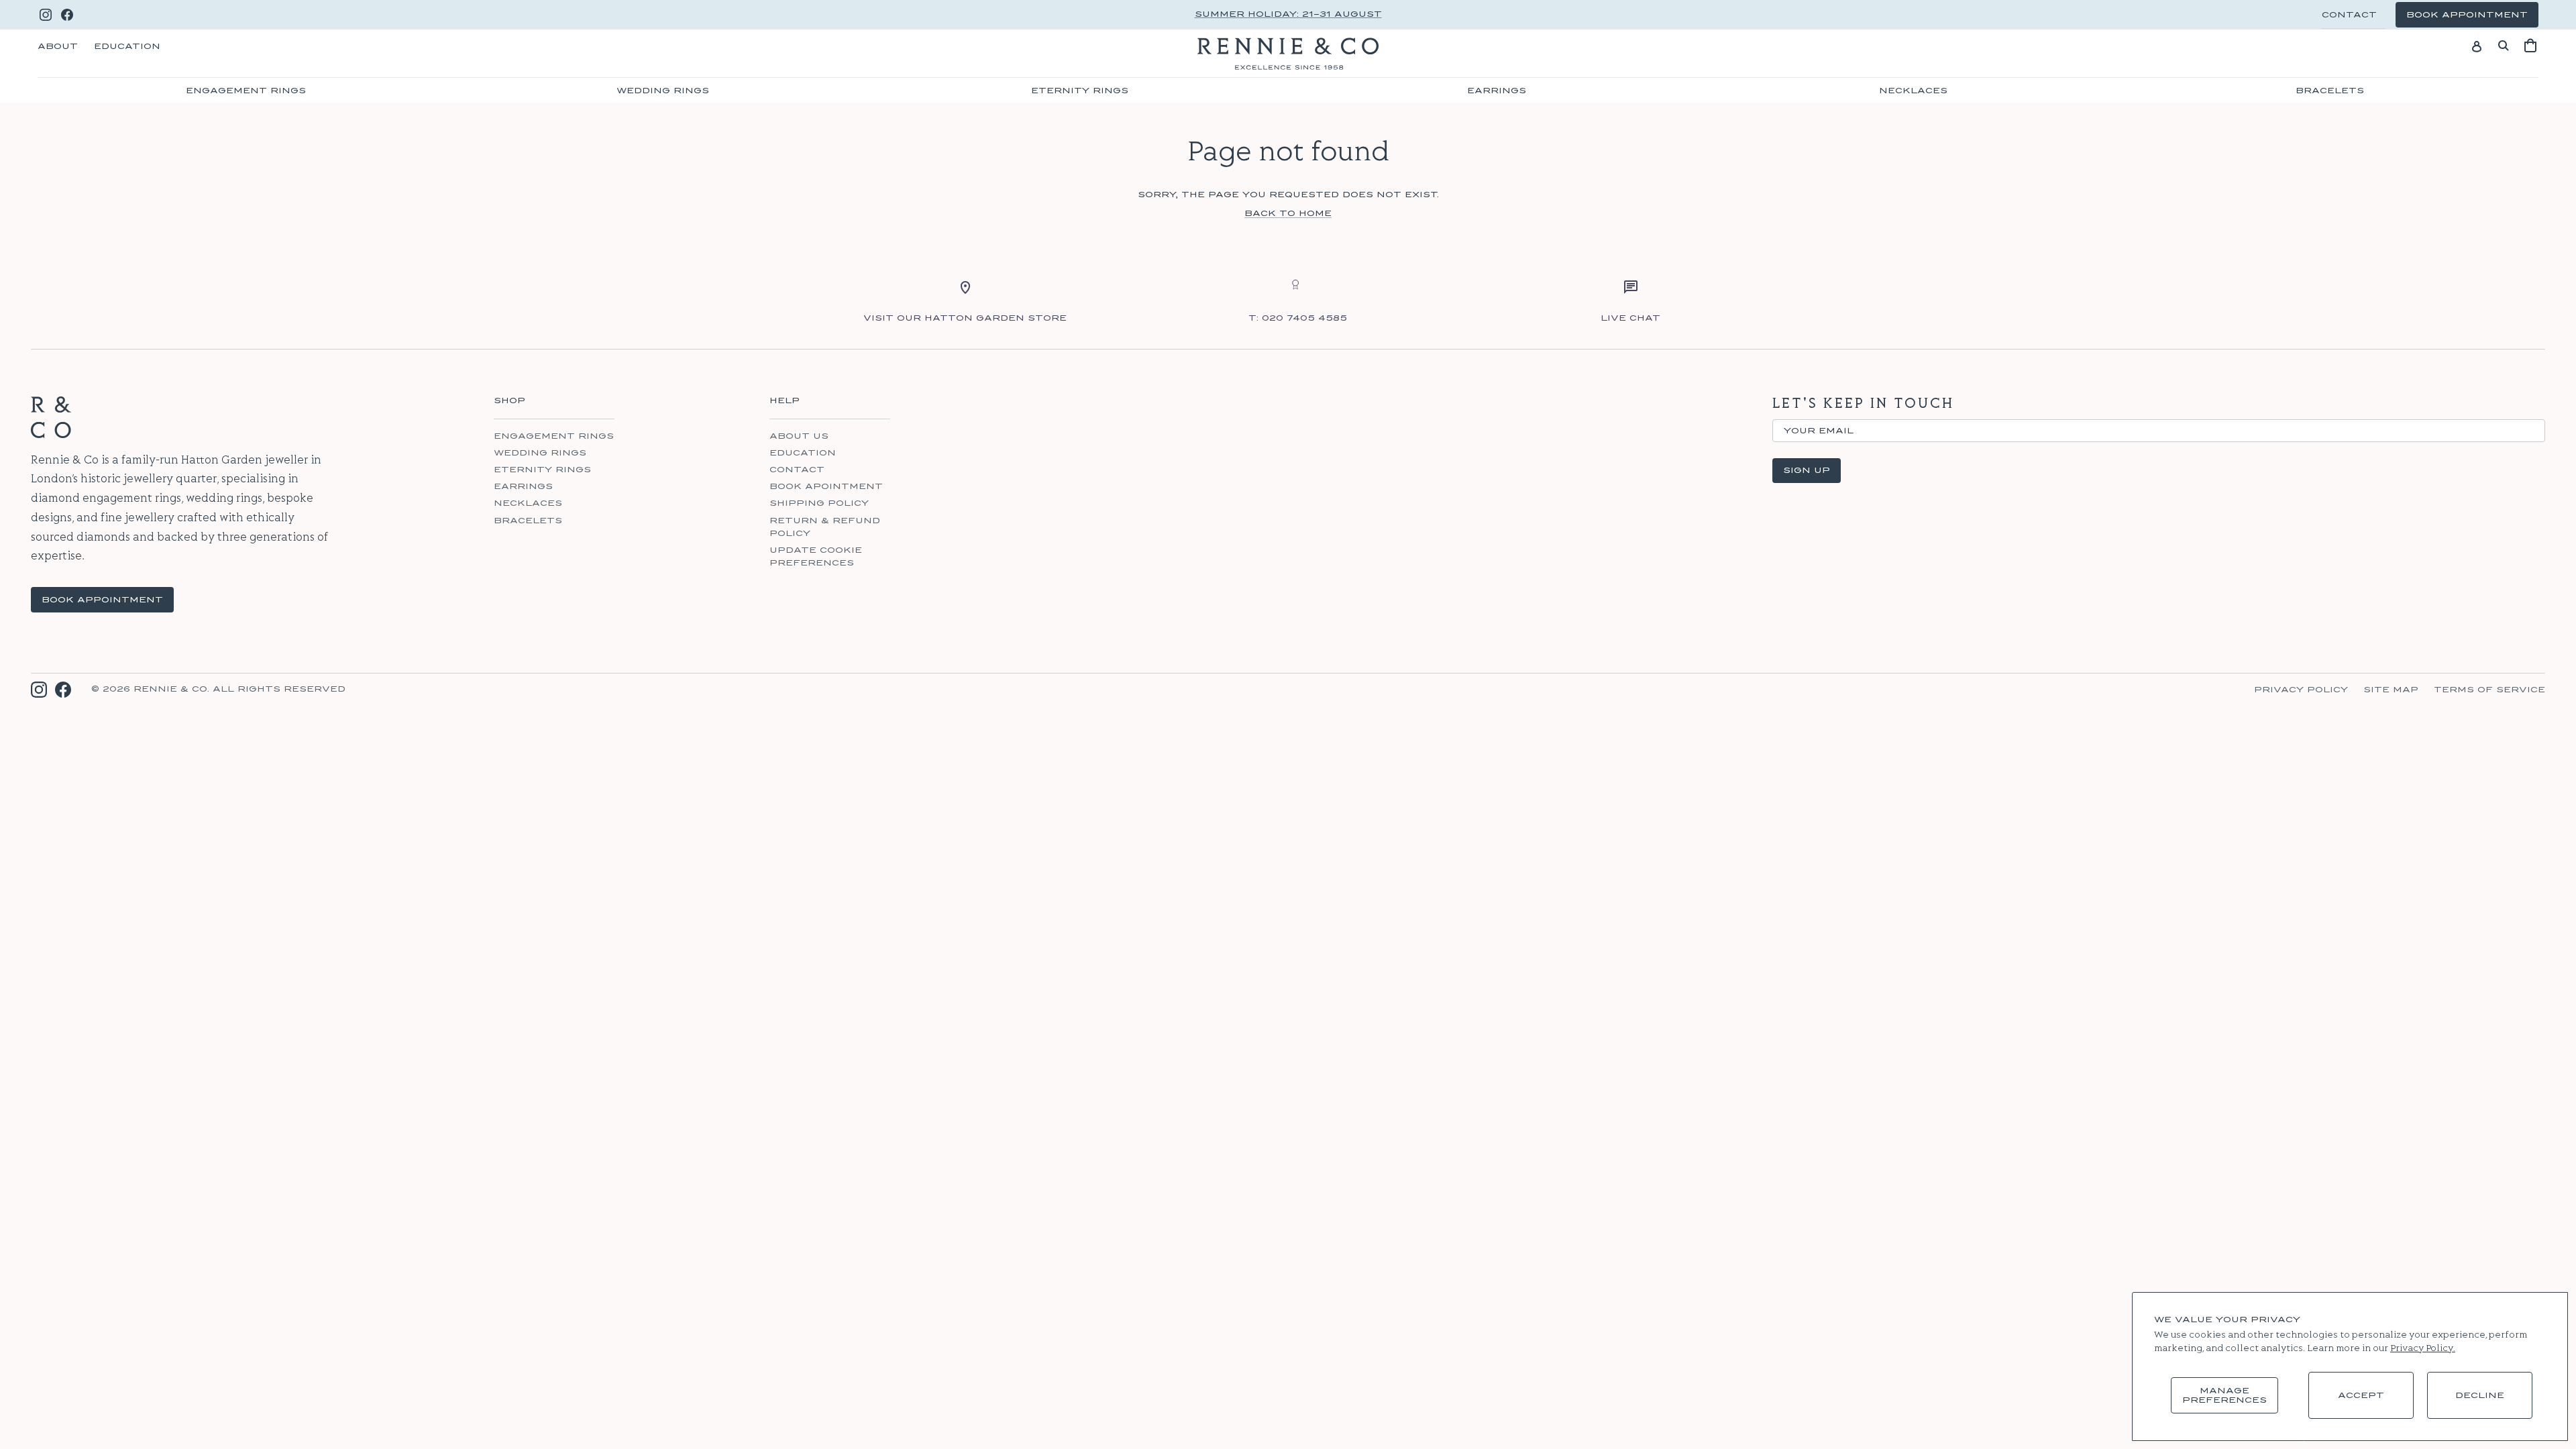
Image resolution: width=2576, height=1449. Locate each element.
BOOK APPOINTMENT (102, 600)
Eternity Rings (1080, 91)
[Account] (2477, 46)
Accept (2361, 1395)
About (58, 46)
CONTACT (2349, 15)
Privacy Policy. (2423, 1349)
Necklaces (1913, 91)
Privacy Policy (2301, 690)
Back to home (1288, 213)
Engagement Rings (246, 91)
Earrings (1497, 91)
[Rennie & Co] (1288, 54)
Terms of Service (2489, 690)
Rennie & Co (170, 689)
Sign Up (1807, 470)
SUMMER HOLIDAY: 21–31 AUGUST (1288, 14)
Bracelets (2330, 91)
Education (127, 46)
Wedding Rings (663, 91)
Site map (2391, 690)
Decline (2480, 1395)
